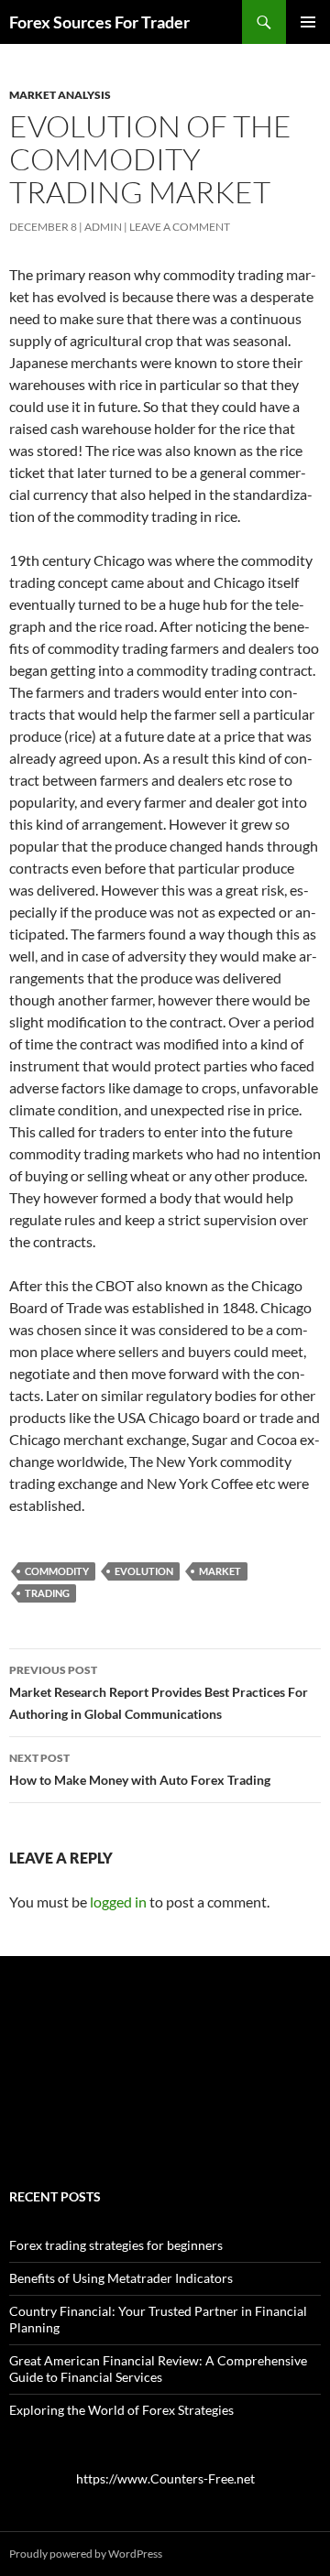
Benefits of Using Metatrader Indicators (121, 2278)
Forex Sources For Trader (99, 22)
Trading (47, 1593)
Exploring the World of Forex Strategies (121, 2410)
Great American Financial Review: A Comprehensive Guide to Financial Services (158, 2369)
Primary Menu (308, 22)
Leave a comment (180, 227)
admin (103, 227)
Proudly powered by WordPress (86, 2554)
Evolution (144, 1571)
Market (220, 1571)
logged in (118, 1902)
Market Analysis (60, 95)
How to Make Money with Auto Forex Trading (140, 1769)
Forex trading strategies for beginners (116, 2245)
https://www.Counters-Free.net (165, 2478)
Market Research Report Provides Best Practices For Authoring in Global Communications (159, 1692)
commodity (57, 1571)
